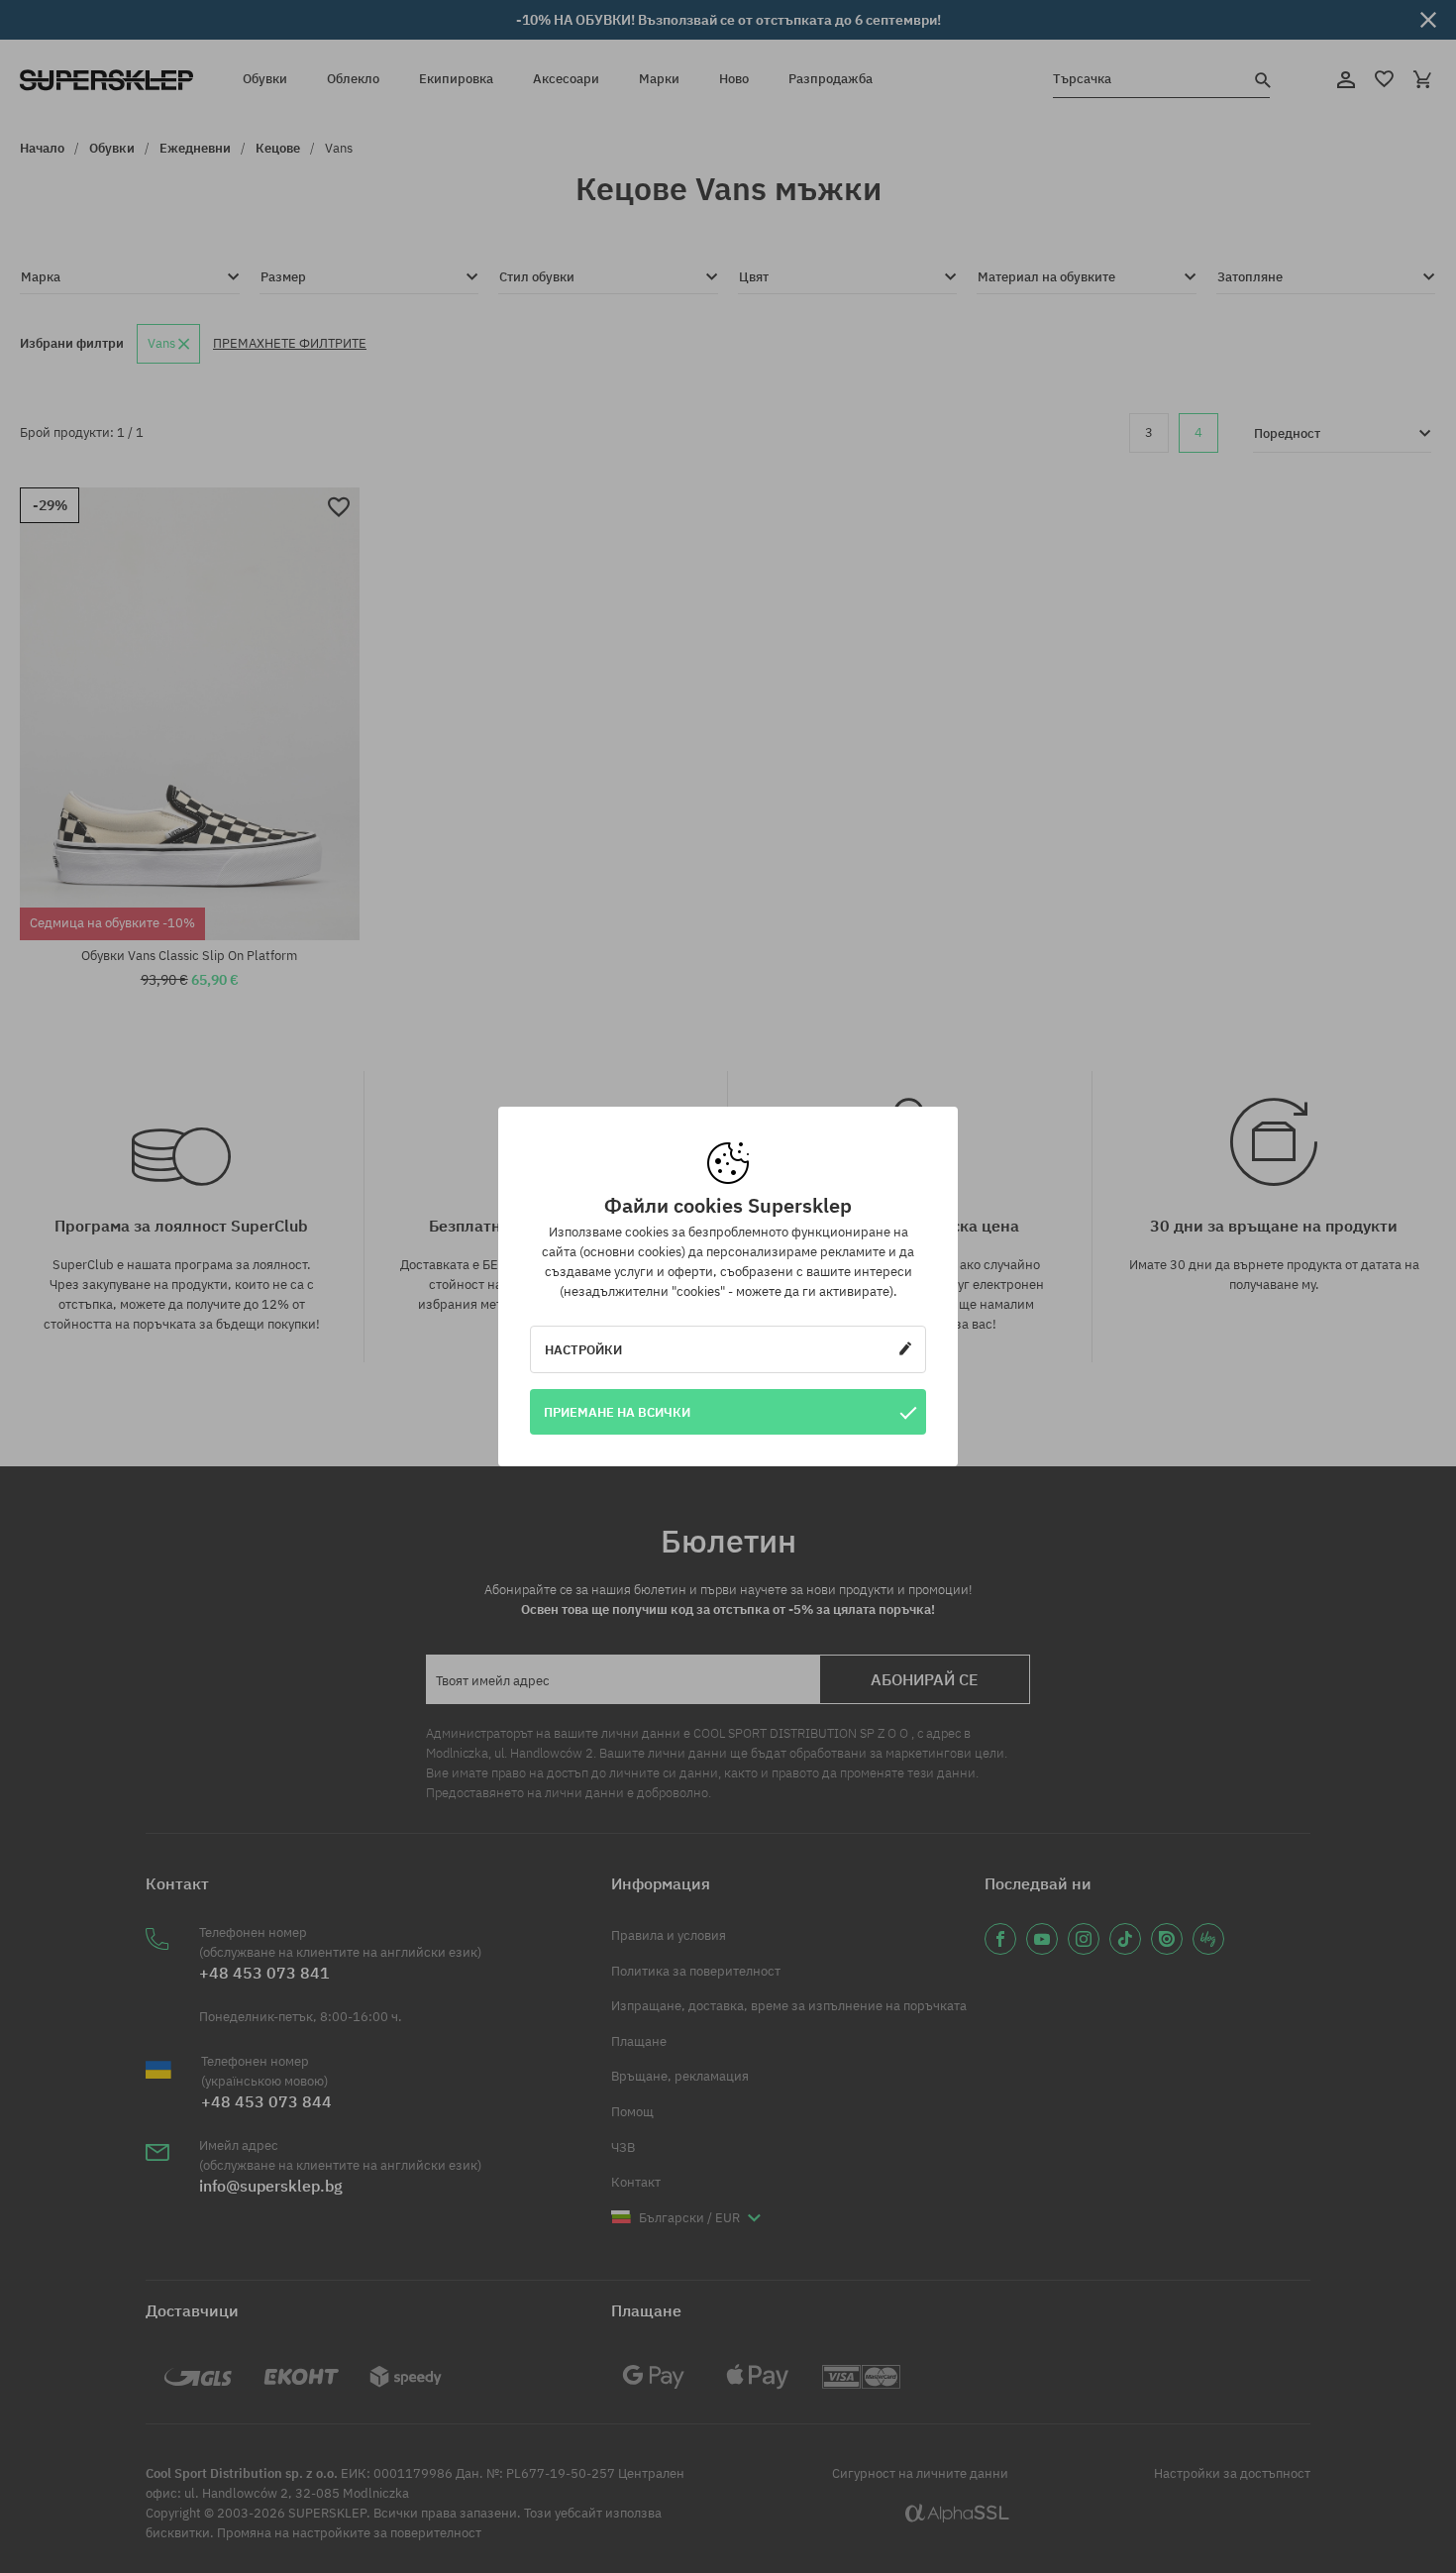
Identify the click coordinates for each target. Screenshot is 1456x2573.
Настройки (583, 1349)
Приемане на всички (617, 1412)
